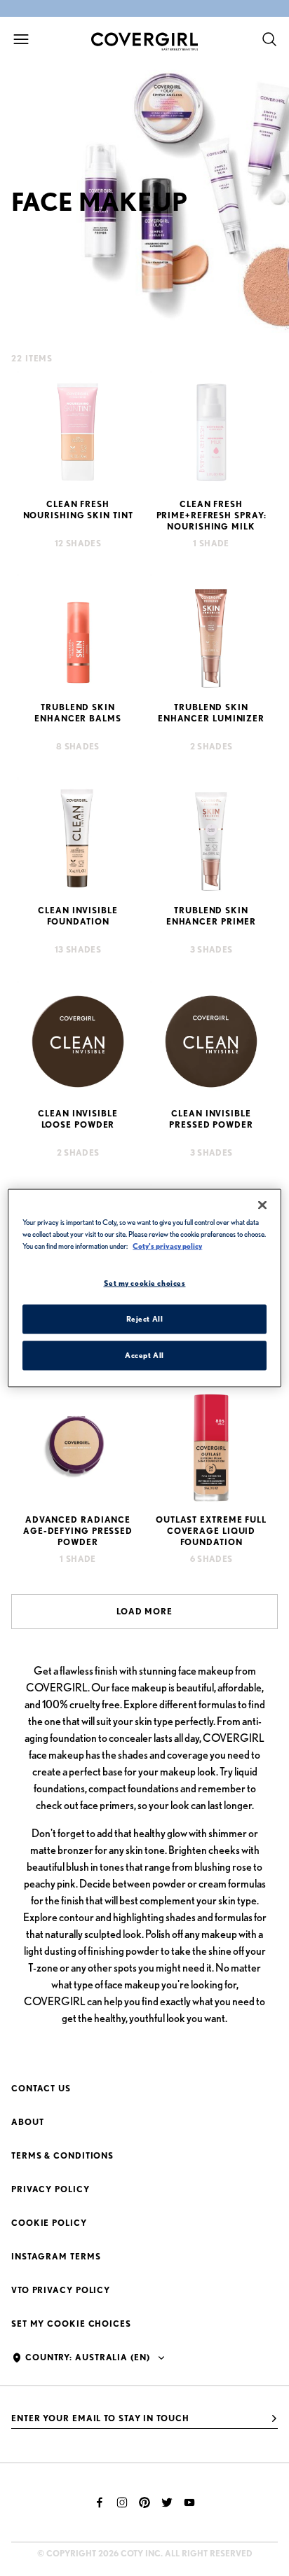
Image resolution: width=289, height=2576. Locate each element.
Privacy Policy (51, 2189)
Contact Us (41, 2088)
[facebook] (100, 2502)
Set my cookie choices (71, 2324)
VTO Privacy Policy (61, 2290)
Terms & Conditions (62, 2155)
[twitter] (167, 2502)
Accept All (144, 1355)
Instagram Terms (56, 2256)
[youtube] (189, 2502)
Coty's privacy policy (167, 1246)
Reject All (145, 1319)
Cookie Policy (49, 2223)
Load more (144, 1611)
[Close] (262, 1205)
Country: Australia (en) (88, 2357)
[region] (144, 1288)
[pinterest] (144, 2502)
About (28, 2122)
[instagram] (122, 2502)
